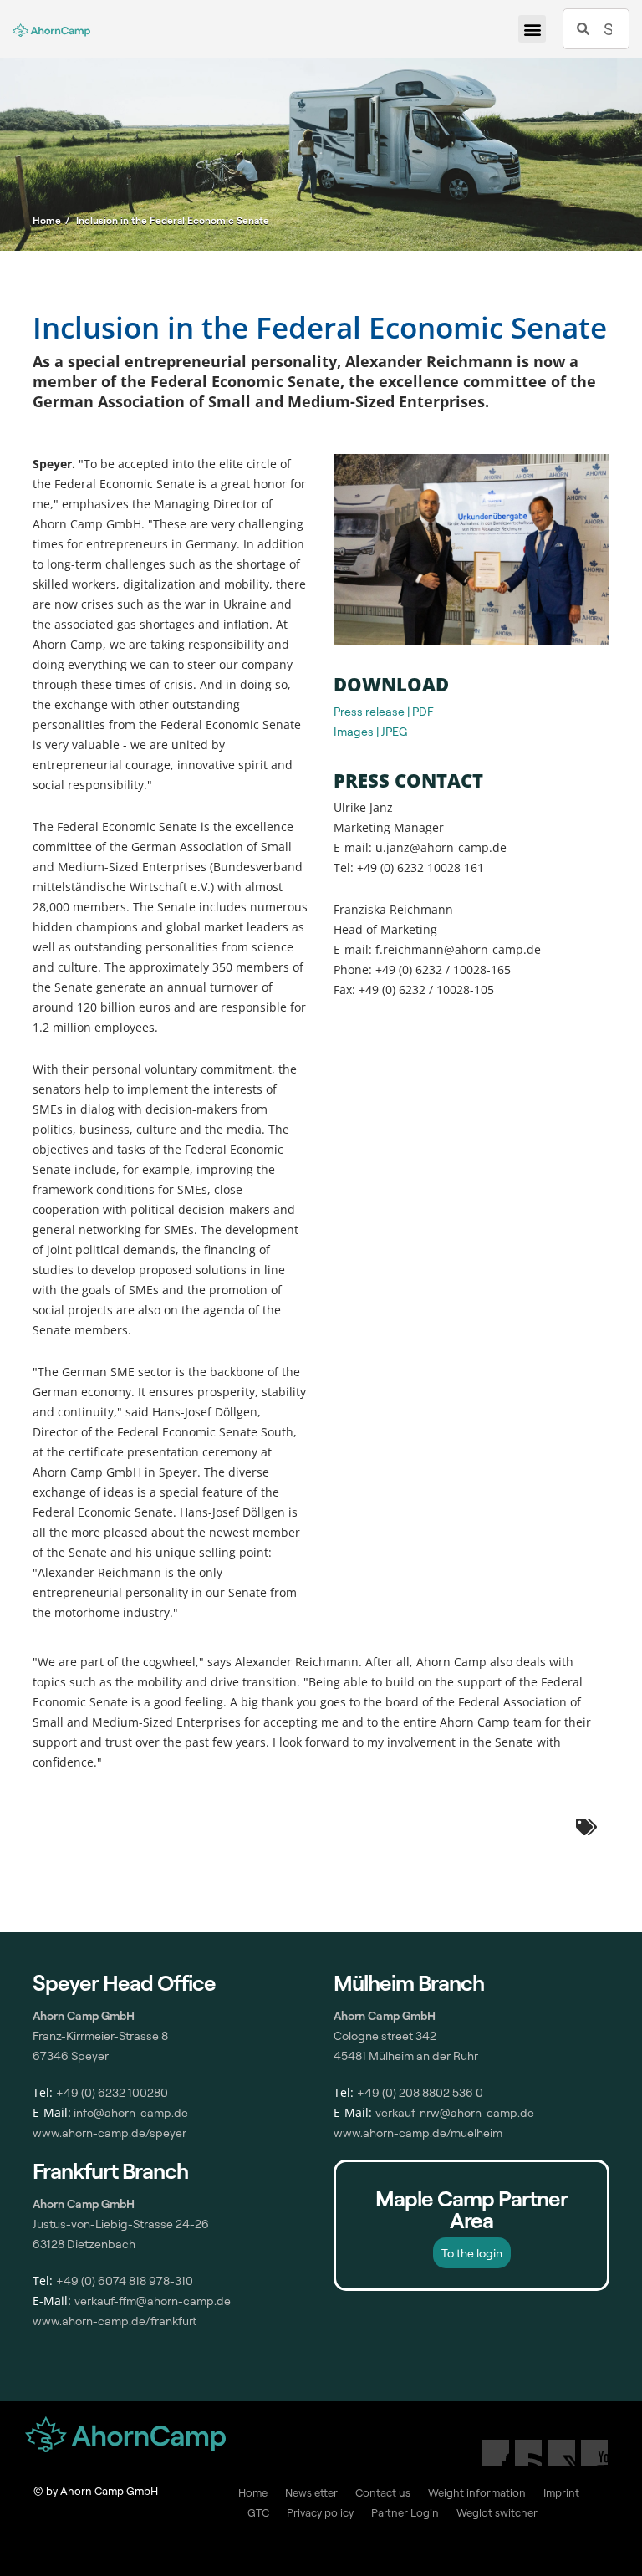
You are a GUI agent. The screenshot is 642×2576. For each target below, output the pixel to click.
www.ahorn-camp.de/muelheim (418, 2132)
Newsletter (311, 2492)
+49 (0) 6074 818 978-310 (125, 2280)
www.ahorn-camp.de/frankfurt (115, 2321)
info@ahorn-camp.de (130, 2112)
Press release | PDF (384, 711)
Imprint (561, 2492)
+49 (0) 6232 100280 (112, 2092)
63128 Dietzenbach (84, 2244)
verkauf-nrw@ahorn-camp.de (455, 2112)
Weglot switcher (497, 2512)
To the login (472, 2253)
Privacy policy (320, 2512)
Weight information (477, 2492)
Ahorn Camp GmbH (84, 2204)
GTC (258, 2512)
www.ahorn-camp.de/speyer (110, 2132)
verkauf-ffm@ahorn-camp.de (153, 2301)
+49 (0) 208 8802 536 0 (420, 2092)
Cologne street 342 (385, 2035)
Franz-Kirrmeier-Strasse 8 (100, 2035)
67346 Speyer (71, 2056)
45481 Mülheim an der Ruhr (406, 2056)
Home (253, 2492)
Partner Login (405, 2512)
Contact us (383, 2492)
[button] (532, 29)
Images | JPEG (370, 731)
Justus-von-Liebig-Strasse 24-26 (121, 2224)
